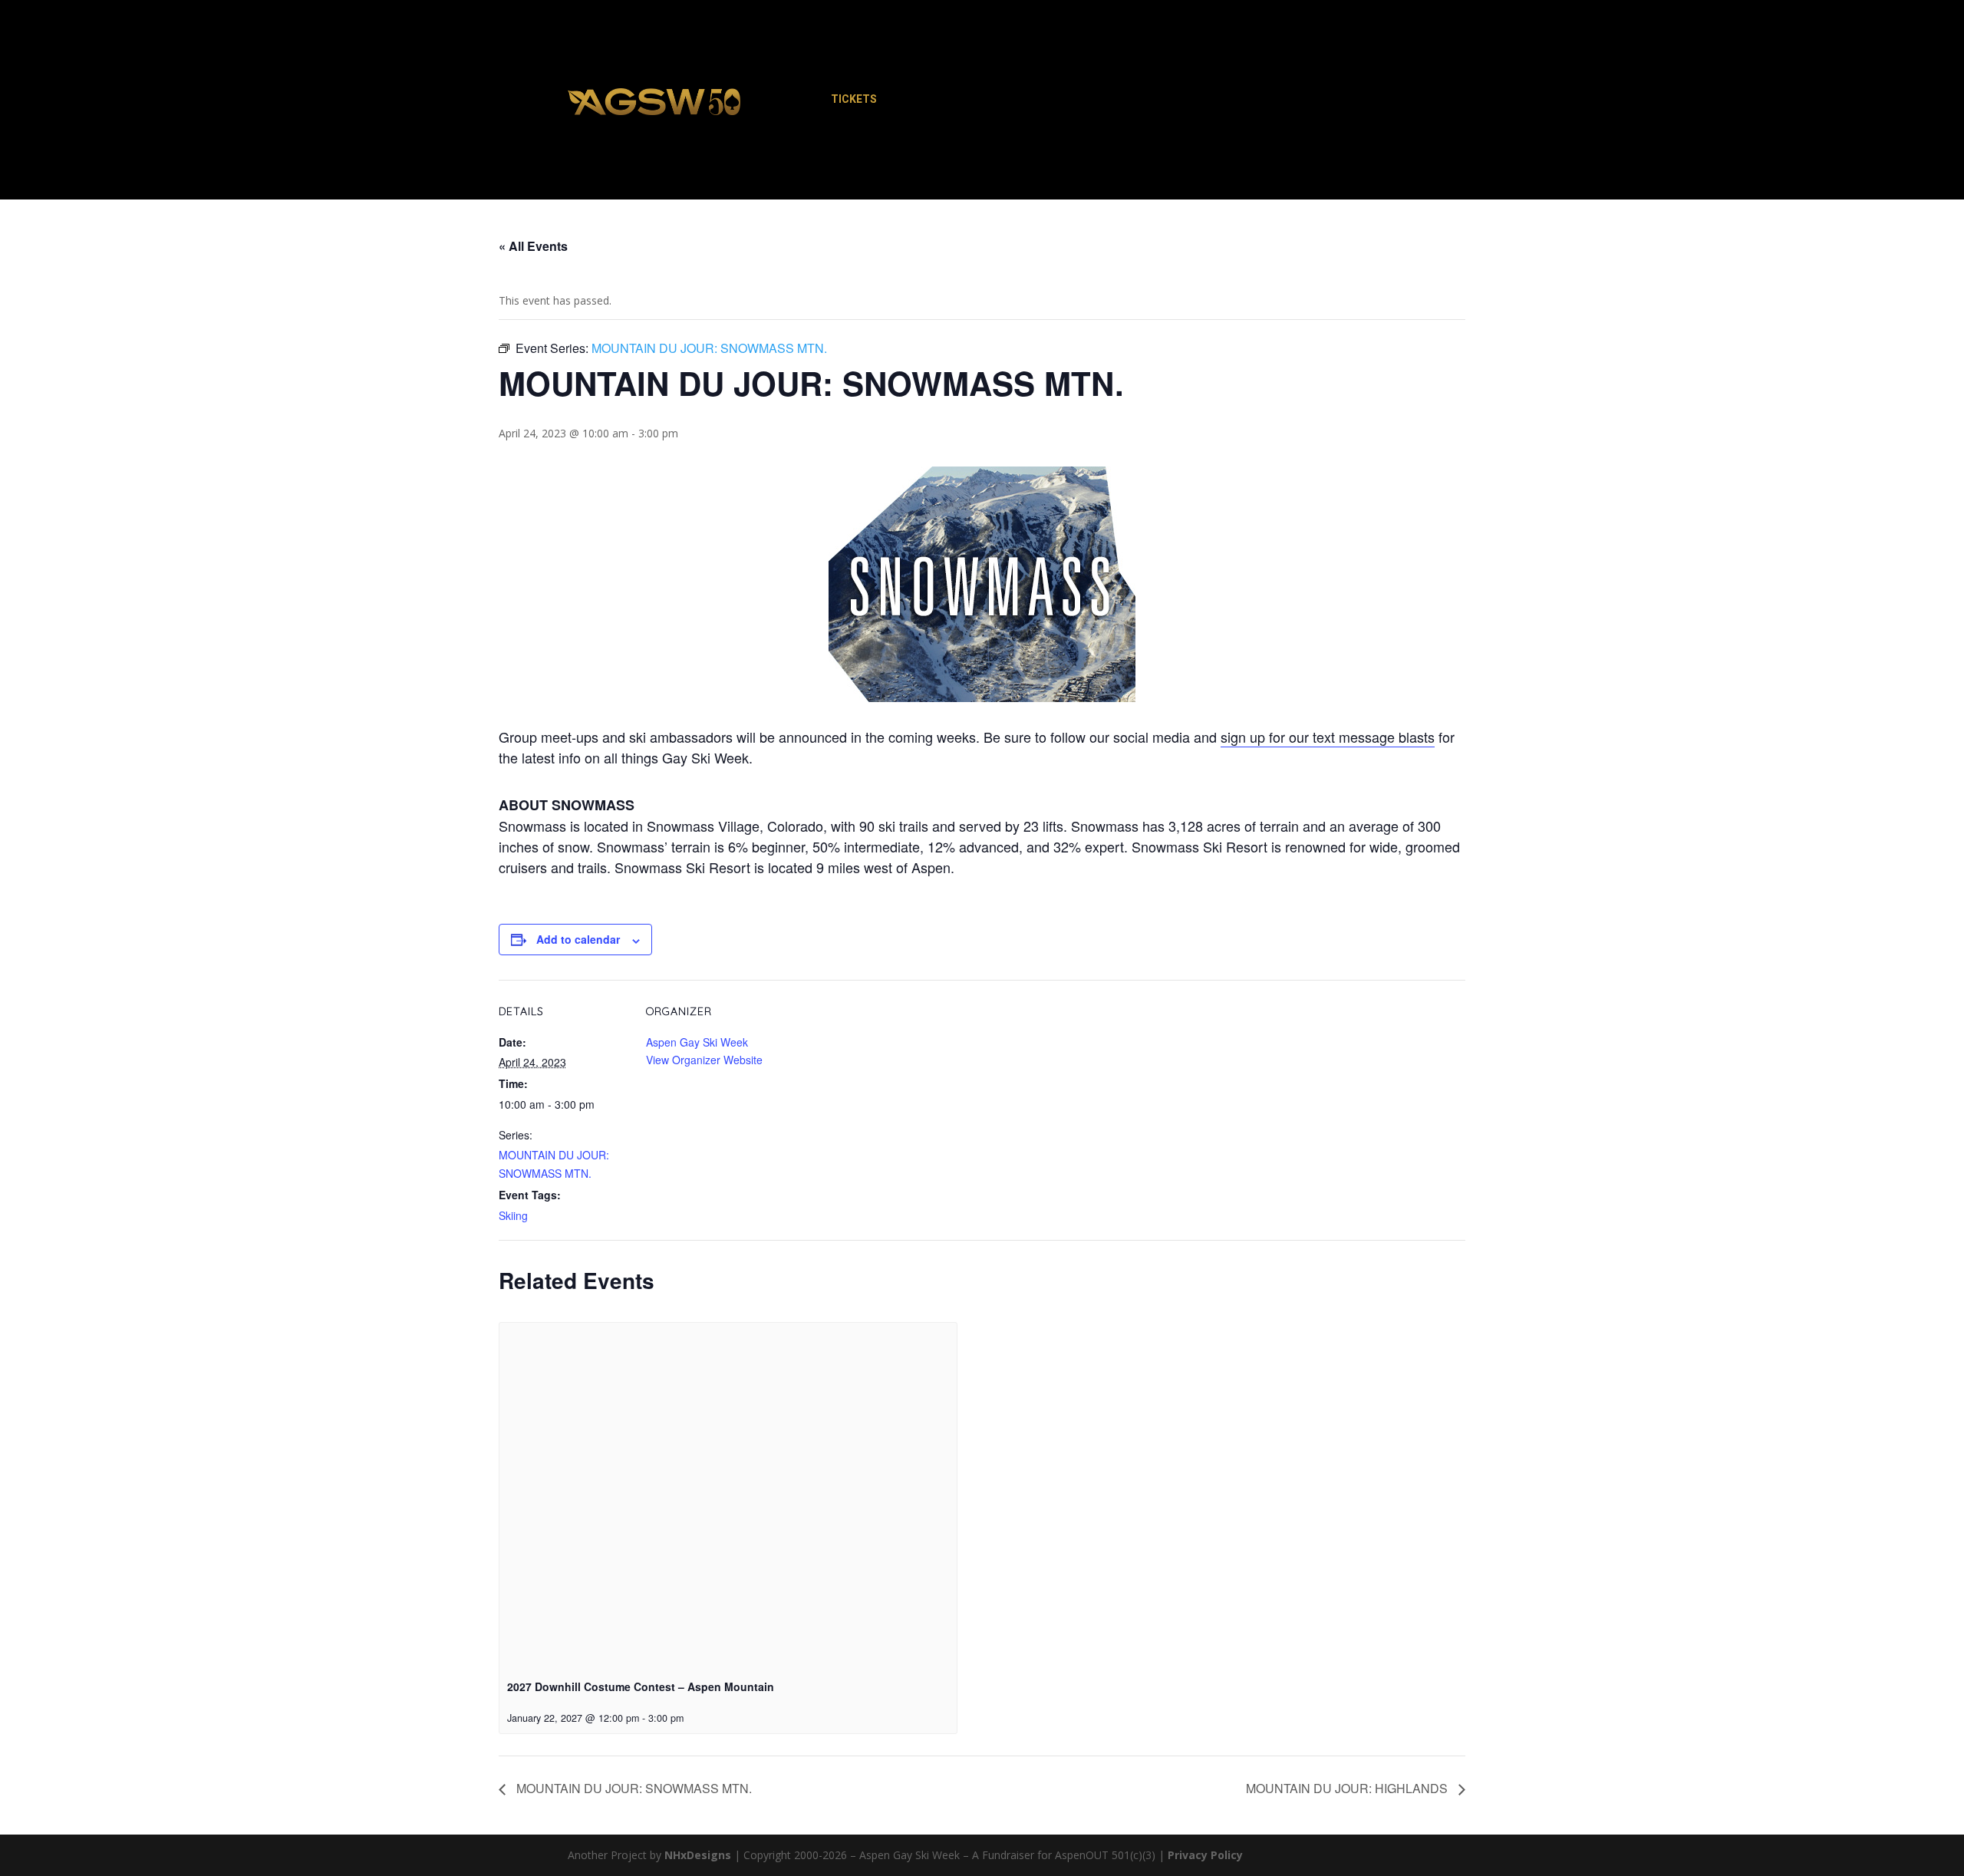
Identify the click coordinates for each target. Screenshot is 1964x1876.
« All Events (533, 246)
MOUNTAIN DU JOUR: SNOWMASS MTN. (633, 1788)
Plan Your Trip (1005, 101)
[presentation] (728, 1494)
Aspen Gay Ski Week (697, 1042)
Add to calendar (578, 939)
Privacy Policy (1205, 1855)
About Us (1234, 101)
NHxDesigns (698, 1855)
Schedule (916, 101)
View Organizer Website (704, 1060)
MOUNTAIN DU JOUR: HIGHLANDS (1348, 1788)
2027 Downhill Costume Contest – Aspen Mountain (641, 1686)
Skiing (513, 1215)
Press (1165, 101)
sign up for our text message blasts (1328, 737)
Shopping (1096, 101)
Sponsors (1312, 101)
